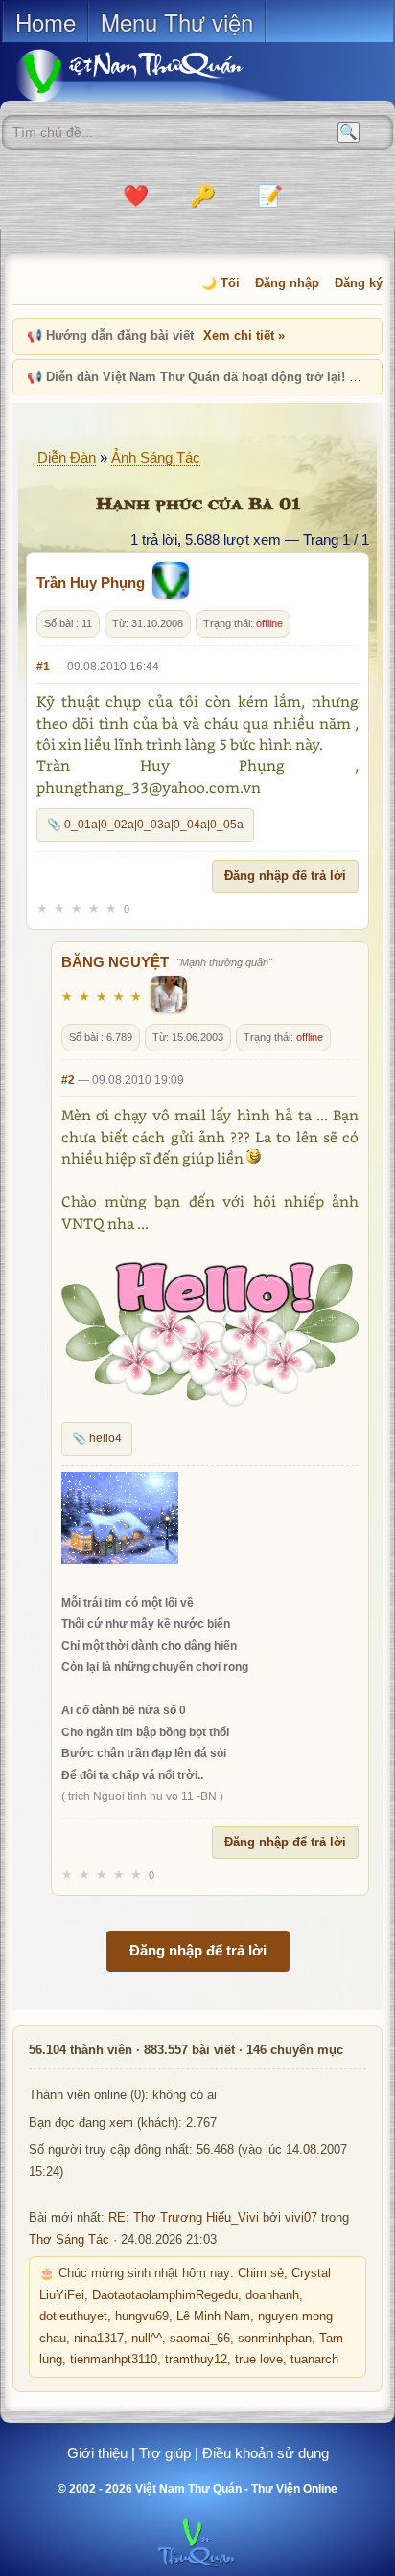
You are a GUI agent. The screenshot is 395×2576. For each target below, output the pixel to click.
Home (46, 22)
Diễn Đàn (67, 457)
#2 (68, 1080)
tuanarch (314, 2360)
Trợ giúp (165, 2453)
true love (259, 2360)
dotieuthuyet (73, 2316)
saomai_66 (200, 2339)
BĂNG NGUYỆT (115, 962)
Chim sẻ (261, 2273)
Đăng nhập (287, 283)
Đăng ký (359, 283)
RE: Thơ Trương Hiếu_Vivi (184, 2218)
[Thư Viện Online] (153, 75)
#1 (43, 667)
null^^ (147, 2339)
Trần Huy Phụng (91, 583)
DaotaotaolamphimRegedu (165, 2295)
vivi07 (301, 2218)
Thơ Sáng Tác (69, 2240)
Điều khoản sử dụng (266, 2453)
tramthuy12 (196, 2360)
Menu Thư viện (177, 22)
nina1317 (99, 2339)
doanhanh (272, 2295)
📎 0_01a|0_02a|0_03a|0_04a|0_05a (145, 825)
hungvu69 (142, 2316)
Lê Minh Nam (213, 2316)
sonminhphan (275, 2339)
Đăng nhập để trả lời (285, 876)
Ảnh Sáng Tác (156, 457)
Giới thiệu (97, 2453)
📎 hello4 (97, 1438)
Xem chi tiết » (244, 336)
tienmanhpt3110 (114, 2360)
